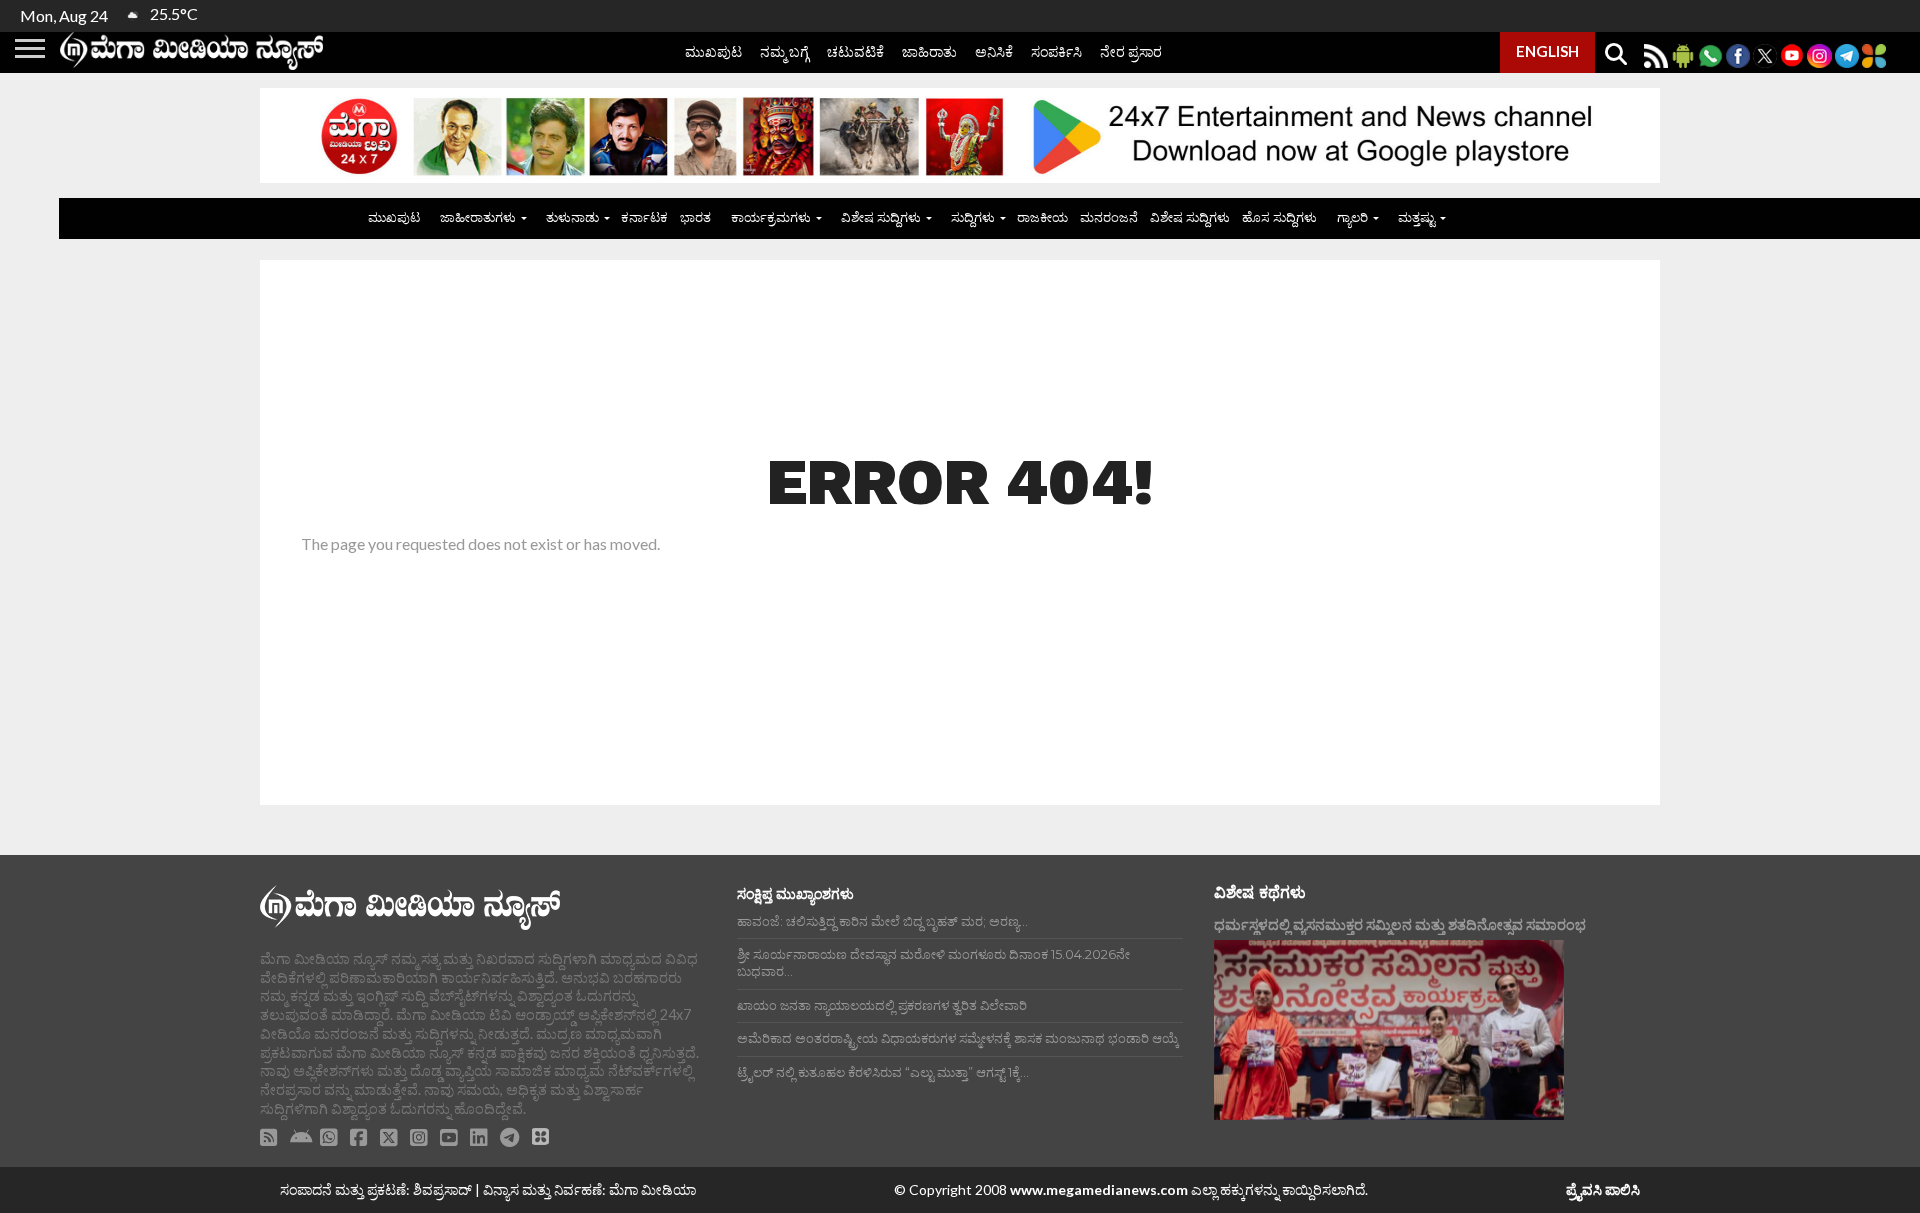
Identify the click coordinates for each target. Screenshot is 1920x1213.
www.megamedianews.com (1099, 1189)
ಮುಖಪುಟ (713, 51)
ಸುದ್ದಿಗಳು (973, 217)
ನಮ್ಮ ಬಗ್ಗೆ (784, 51)
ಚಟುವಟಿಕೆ (855, 51)
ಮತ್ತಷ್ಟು (1416, 217)
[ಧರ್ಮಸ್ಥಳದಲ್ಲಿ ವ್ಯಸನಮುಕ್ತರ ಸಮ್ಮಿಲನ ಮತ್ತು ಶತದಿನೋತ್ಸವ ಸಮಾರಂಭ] (1389, 1030)
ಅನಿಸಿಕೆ (994, 51)
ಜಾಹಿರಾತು (929, 51)
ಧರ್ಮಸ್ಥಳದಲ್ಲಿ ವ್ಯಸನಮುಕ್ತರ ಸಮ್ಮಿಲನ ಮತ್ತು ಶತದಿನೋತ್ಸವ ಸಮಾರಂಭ (1400, 924)
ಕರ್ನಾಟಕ (644, 217)
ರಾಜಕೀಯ (1042, 217)
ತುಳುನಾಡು (572, 217)
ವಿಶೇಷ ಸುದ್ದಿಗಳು (881, 217)
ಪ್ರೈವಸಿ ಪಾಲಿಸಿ (1603, 1189)
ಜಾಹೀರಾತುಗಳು (478, 217)
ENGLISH (1547, 51)
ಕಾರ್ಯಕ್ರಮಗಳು (771, 217)
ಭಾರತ (695, 217)
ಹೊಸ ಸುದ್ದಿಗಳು (1279, 217)
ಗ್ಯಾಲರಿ (1352, 217)
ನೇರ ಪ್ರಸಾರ (1131, 51)
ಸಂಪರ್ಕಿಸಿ (1056, 51)
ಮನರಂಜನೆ (1109, 217)
